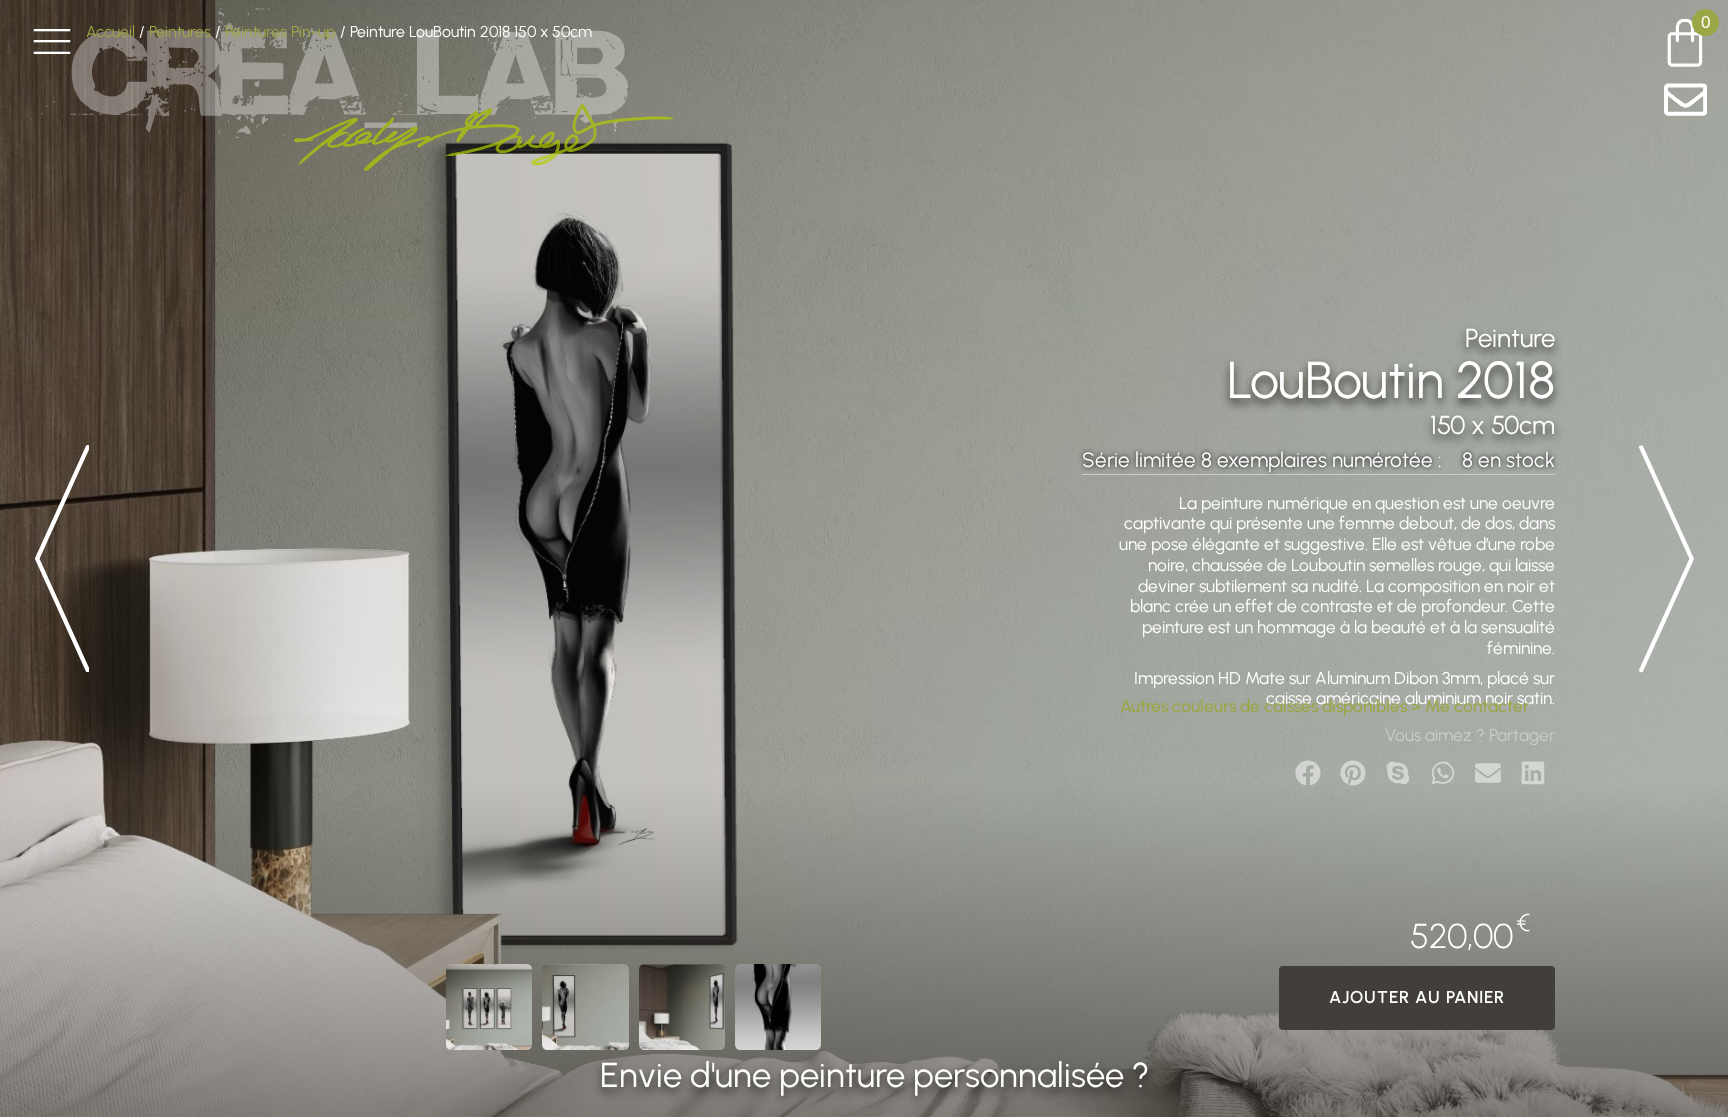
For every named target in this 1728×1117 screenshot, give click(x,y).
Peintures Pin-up (280, 31)
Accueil (110, 31)
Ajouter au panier (1417, 997)
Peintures (180, 31)
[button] (1307, 772)
